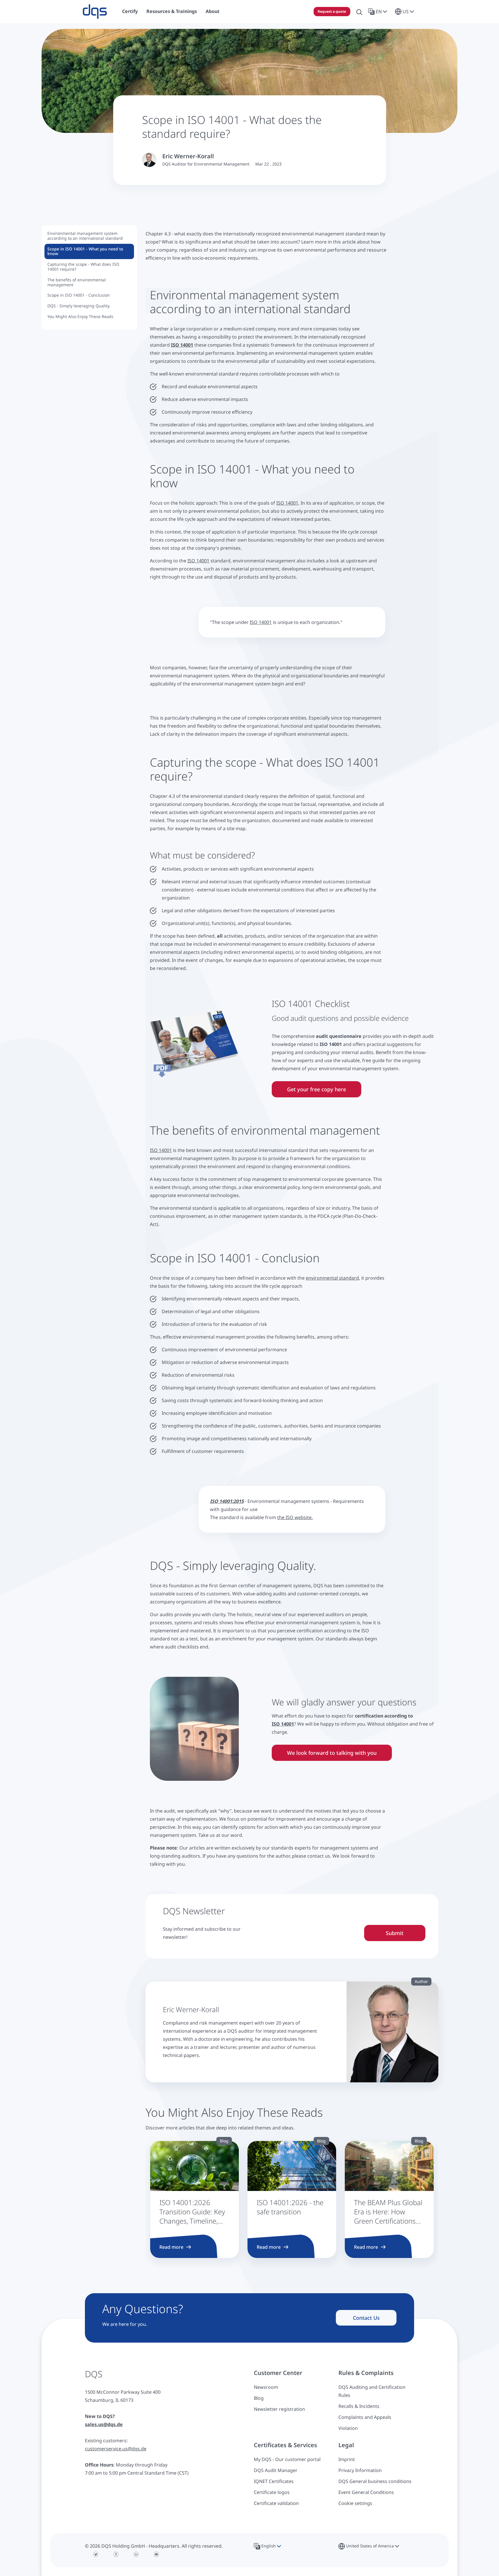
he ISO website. (296, 1517)
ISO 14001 (287, 503)
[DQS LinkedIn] (136, 2554)
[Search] (359, 12)
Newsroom (266, 2387)
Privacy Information (360, 2470)
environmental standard (332, 1278)
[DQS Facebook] (116, 2554)
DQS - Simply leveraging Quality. (79, 306)
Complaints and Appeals (365, 2417)
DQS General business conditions (375, 2481)
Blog (259, 2398)
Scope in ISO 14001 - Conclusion (79, 295)
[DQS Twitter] (96, 2554)
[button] (379, 12)
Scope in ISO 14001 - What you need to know (85, 251)
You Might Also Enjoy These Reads (80, 316)
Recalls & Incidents (359, 2406)
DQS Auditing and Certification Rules (372, 2391)
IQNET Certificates (274, 2481)
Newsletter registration (279, 2409)
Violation (348, 2428)
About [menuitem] (213, 11)
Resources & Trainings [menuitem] (172, 11)
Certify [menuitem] (130, 11)
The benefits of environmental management (77, 282)
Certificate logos (272, 2492)
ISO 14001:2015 (227, 1501)
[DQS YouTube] (157, 2554)
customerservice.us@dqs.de (116, 2449)
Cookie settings (355, 2503)
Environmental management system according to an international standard (85, 236)
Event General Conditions (366, 2492)
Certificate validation (276, 2503)
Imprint (347, 2459)
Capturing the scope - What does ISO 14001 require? (83, 267)
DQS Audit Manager (276, 2470)
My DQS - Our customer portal (287, 2459)
